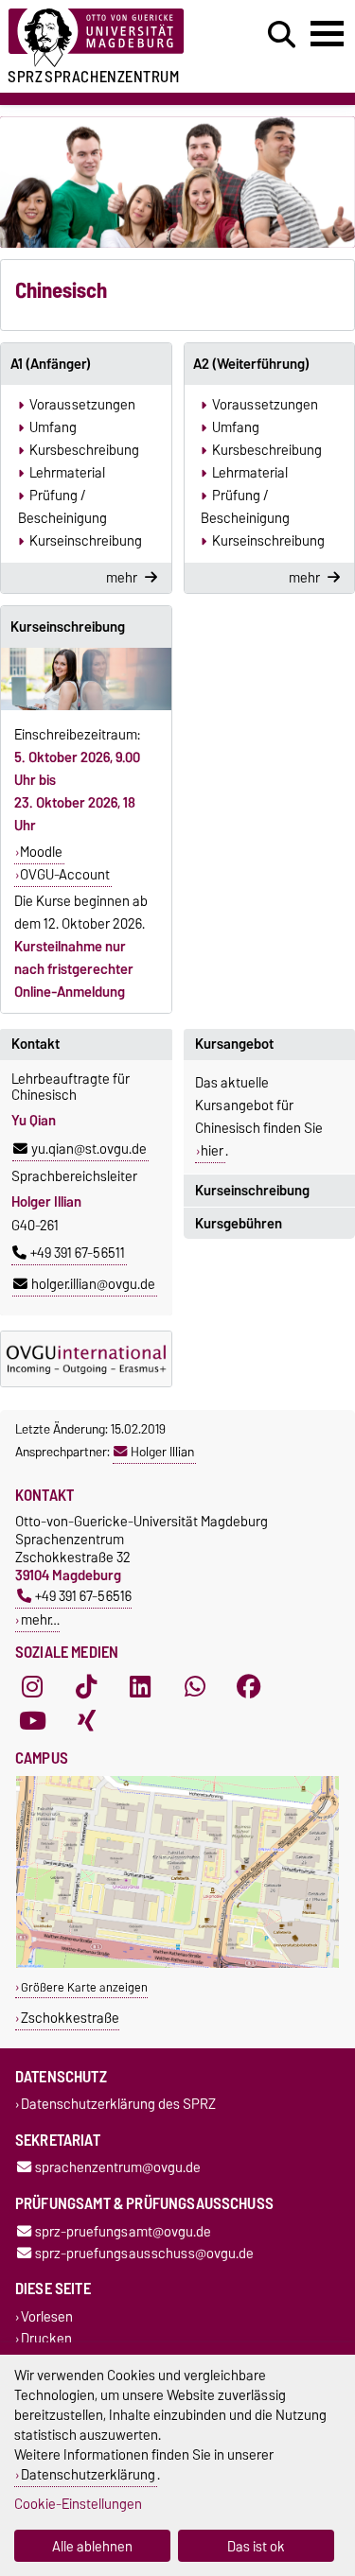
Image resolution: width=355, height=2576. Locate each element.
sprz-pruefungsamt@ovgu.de (123, 2231)
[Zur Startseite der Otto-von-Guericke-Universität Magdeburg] (109, 38)
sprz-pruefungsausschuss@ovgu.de (144, 2253)
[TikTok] (86, 1686)
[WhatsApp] (195, 1686)
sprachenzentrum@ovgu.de (118, 2168)
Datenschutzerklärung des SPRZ (118, 2105)
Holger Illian (162, 1452)
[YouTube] (32, 1720)
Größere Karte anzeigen (84, 1987)
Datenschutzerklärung (88, 2474)
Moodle (41, 852)
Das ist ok (256, 2546)
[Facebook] (249, 1686)
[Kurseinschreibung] (86, 679)
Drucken (46, 2339)
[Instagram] (32, 1686)
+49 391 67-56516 (83, 1596)
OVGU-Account (65, 875)
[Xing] (86, 1720)
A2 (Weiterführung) (251, 364)
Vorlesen (47, 2316)
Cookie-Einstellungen (78, 2504)
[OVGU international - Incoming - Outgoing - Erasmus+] (86, 1359)
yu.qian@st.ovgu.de (89, 1149)
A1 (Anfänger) (51, 364)
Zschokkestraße (70, 2018)
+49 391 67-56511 (78, 1253)
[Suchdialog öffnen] (282, 35)
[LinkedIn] (140, 1686)
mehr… (40, 1619)
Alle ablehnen (92, 2546)
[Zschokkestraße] (177, 1964)
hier (212, 1151)
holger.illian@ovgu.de (93, 1284)
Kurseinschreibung (68, 627)
